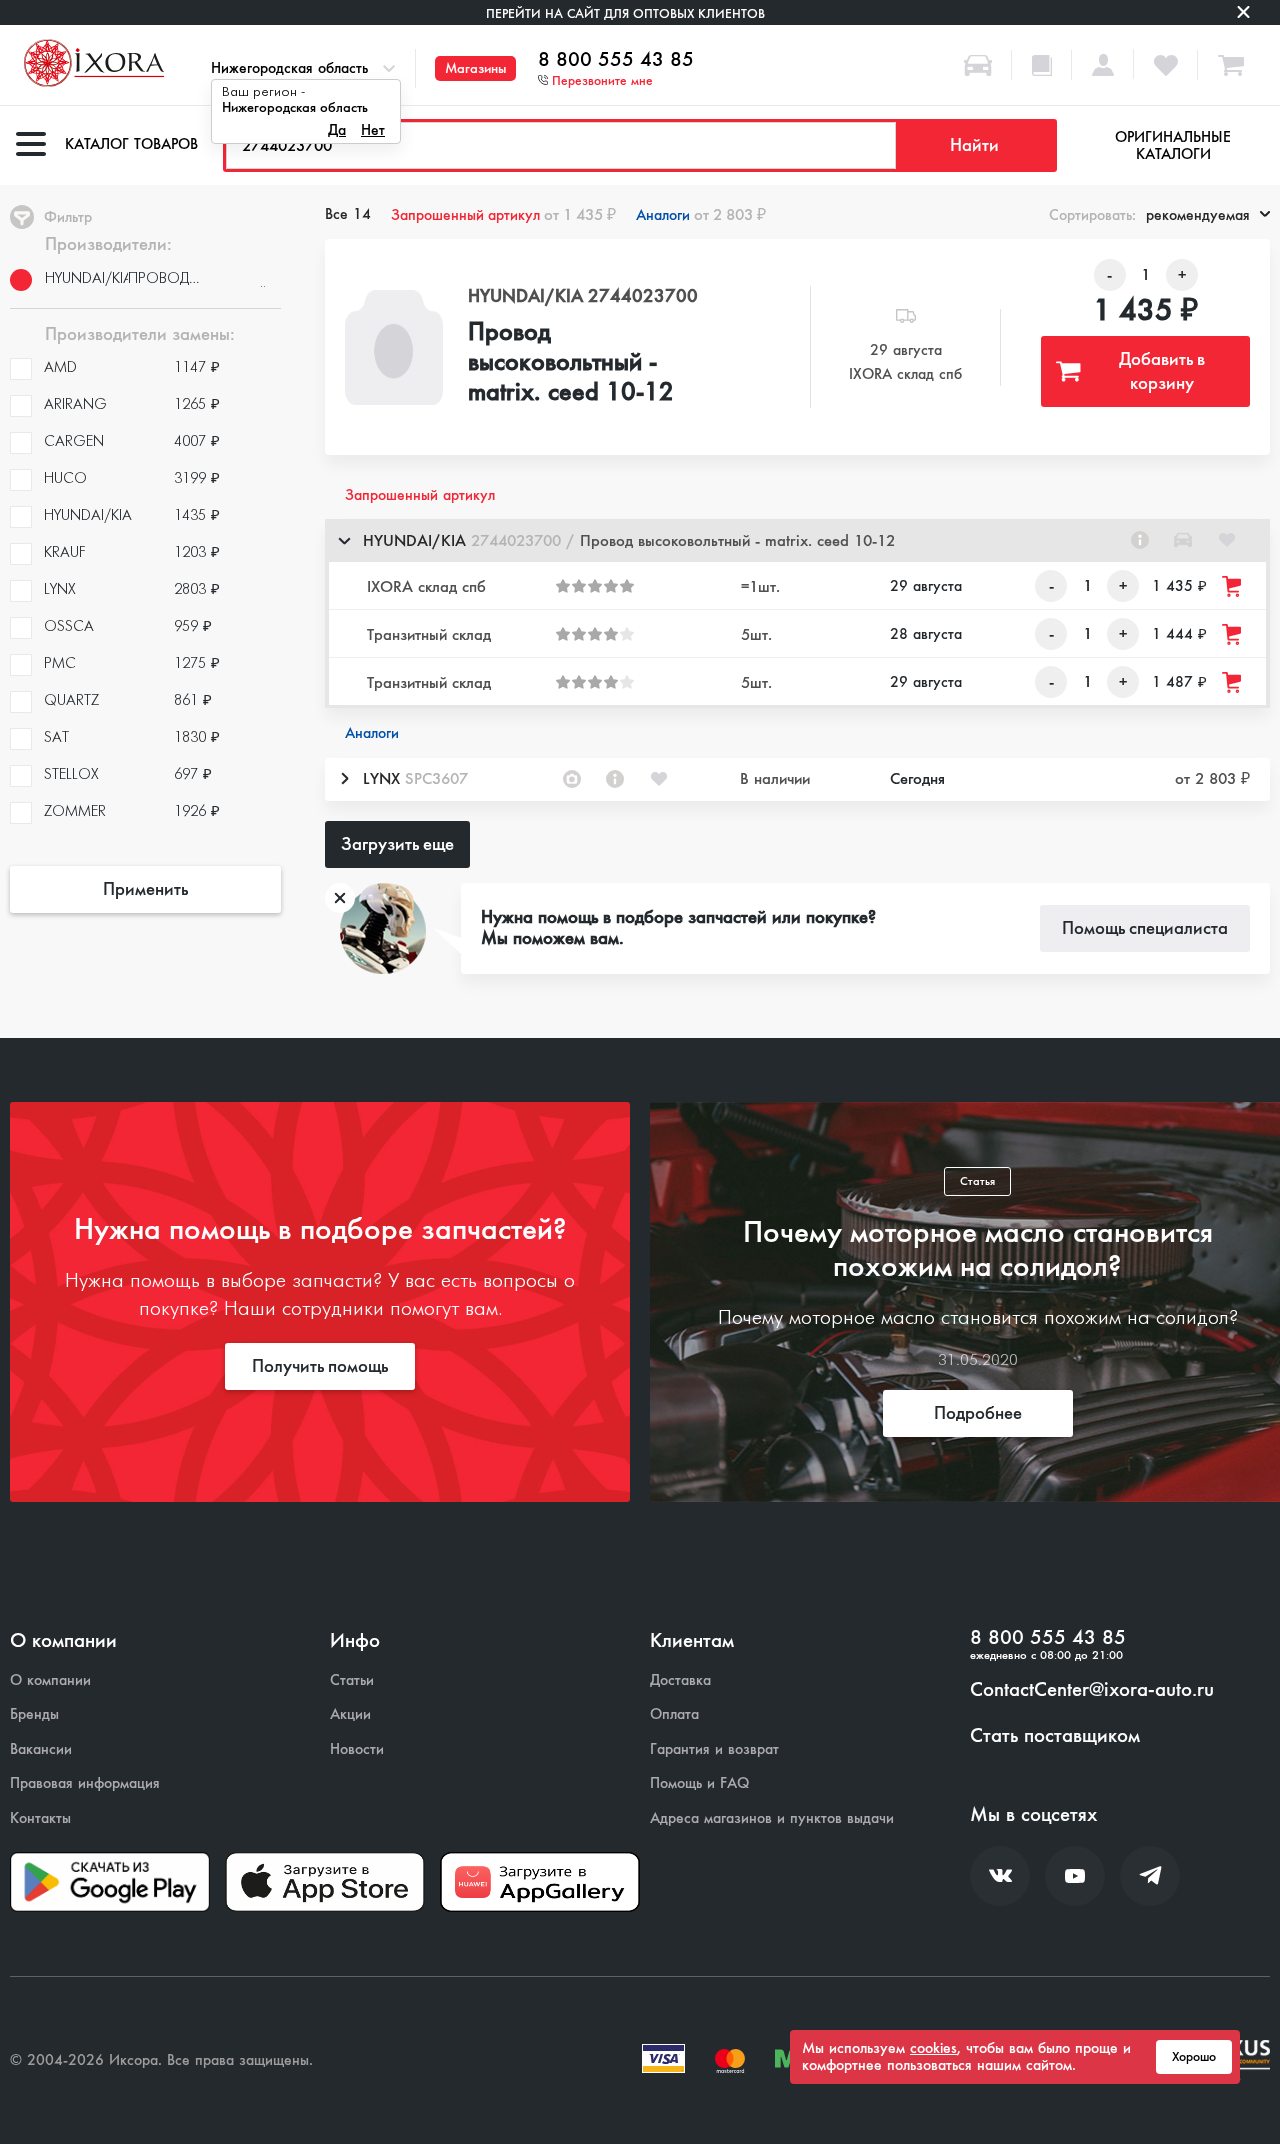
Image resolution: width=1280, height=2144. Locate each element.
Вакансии (41, 1749)
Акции (350, 1714)
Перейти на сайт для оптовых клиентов (625, 13)
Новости (357, 1749)
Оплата (674, 1714)
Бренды (34, 1714)
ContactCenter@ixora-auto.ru (1092, 1690)
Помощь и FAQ (699, 1783)
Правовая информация (85, 1783)
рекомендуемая (1198, 215)
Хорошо (1194, 2057)
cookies (933, 2048)
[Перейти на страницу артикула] (1140, 540)
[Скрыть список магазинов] (344, 540)
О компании (50, 1680)
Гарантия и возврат (714, 1749)
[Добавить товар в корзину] (1233, 586)
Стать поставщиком (1055, 1736)
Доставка (680, 1680)
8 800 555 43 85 (616, 60)
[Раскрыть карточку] (344, 779)
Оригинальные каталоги (1173, 145)
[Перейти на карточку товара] (394, 347)
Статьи (352, 1680)
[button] (797, 540)
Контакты (40, 1818)
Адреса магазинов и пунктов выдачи (772, 1818)
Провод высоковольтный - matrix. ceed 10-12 (571, 363)
